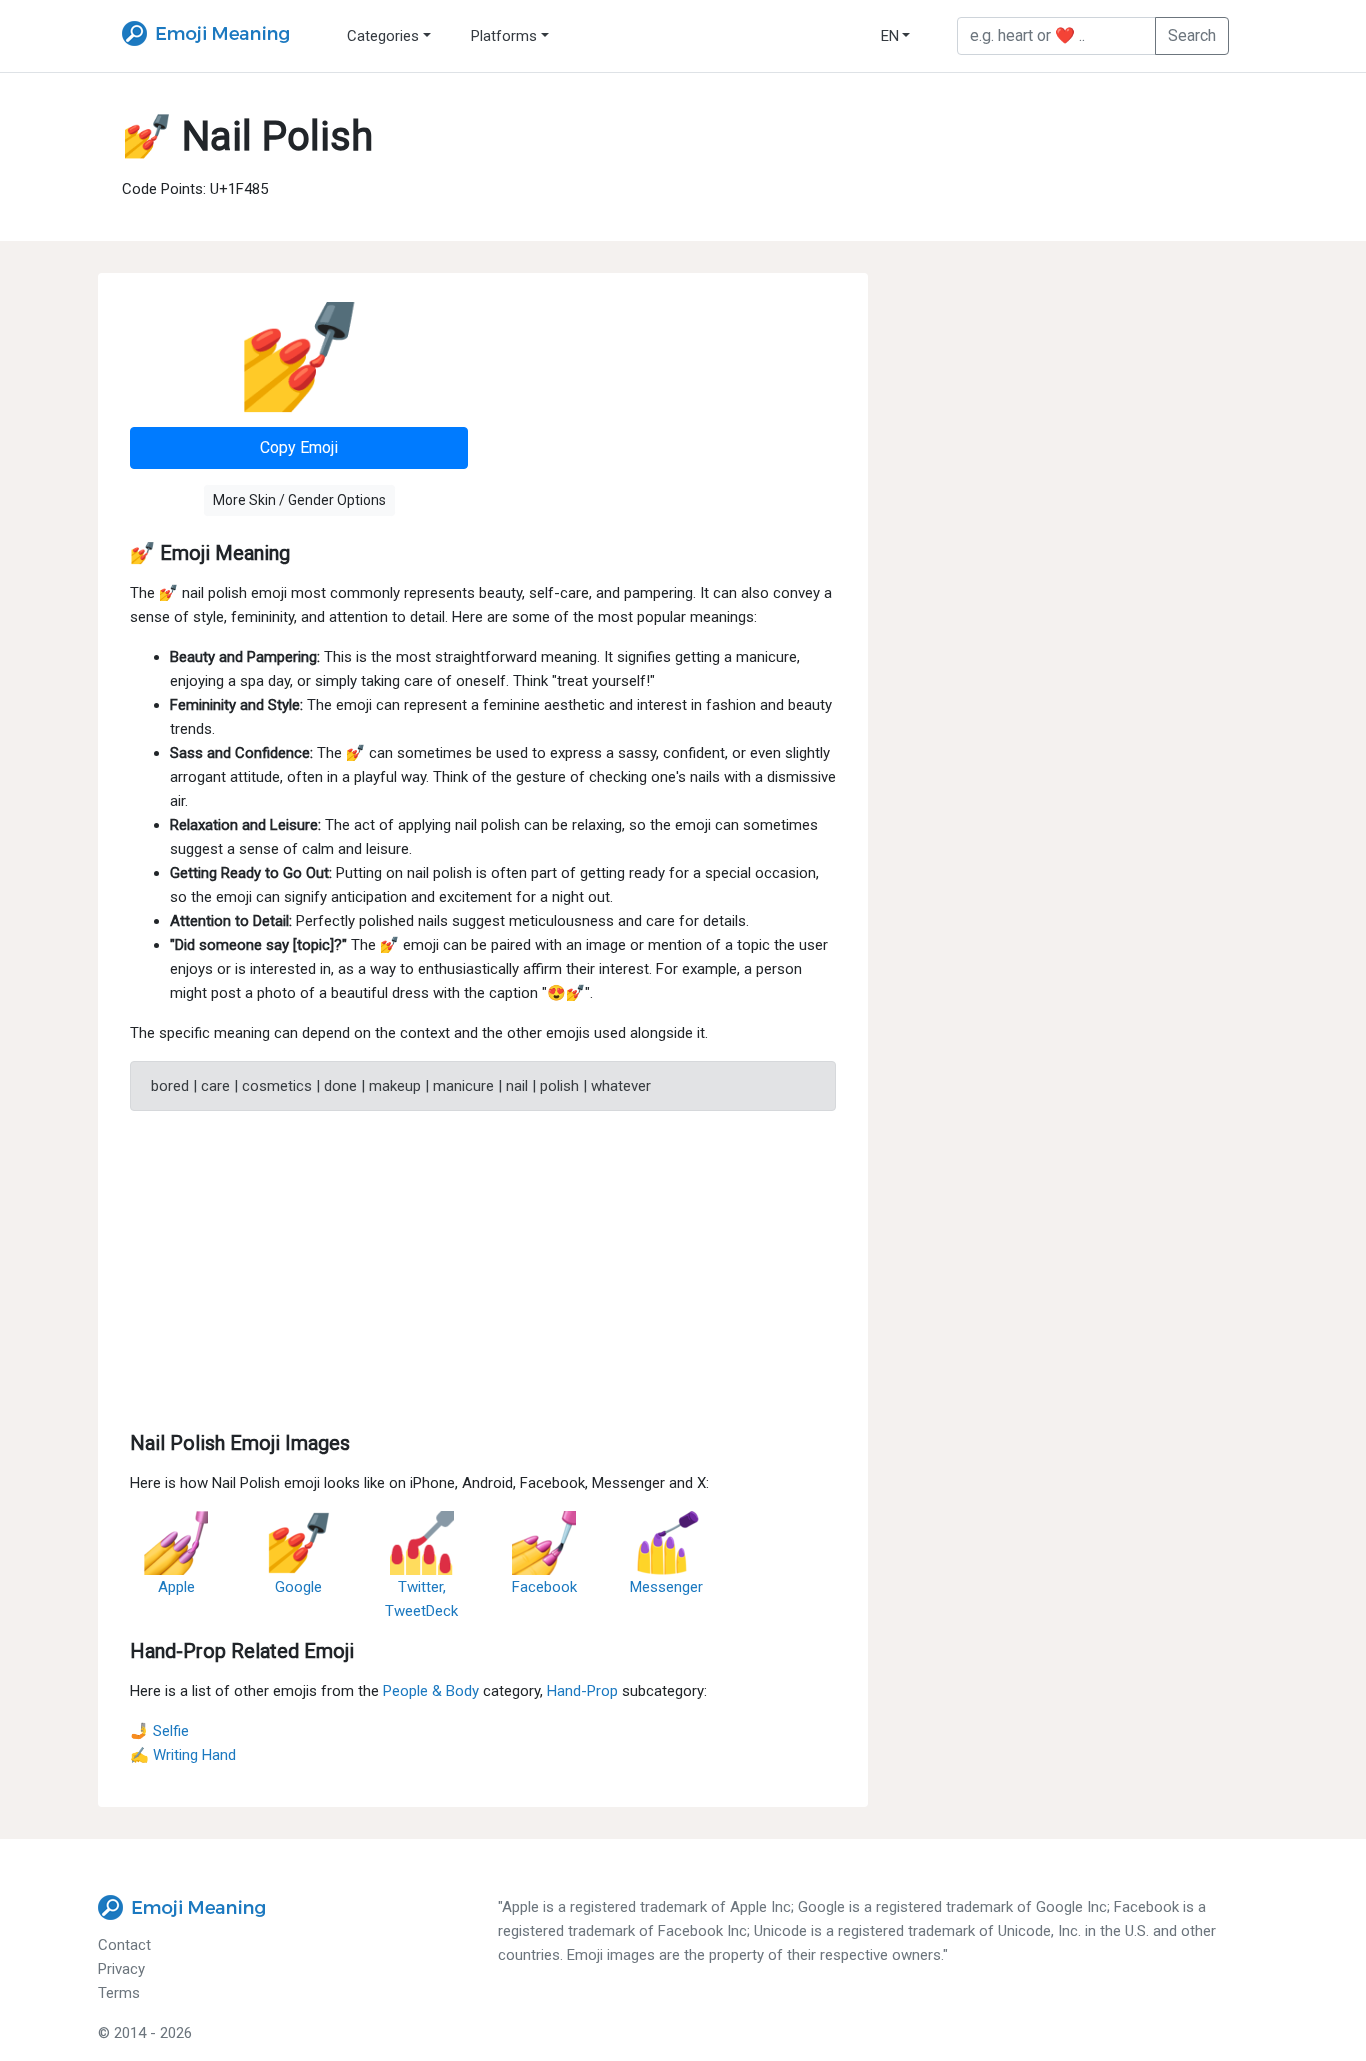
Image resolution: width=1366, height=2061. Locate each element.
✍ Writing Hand (183, 1755)
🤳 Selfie (159, 1731)
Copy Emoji (299, 447)
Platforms (504, 36)
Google (298, 1587)
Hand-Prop (582, 1691)
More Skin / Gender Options (299, 500)
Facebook (544, 1587)
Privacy (121, 1969)
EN (890, 36)
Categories (383, 36)
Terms (119, 1993)
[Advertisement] (483, 1267)
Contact (124, 1945)
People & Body (431, 1691)
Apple (176, 1587)
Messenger (666, 1587)
